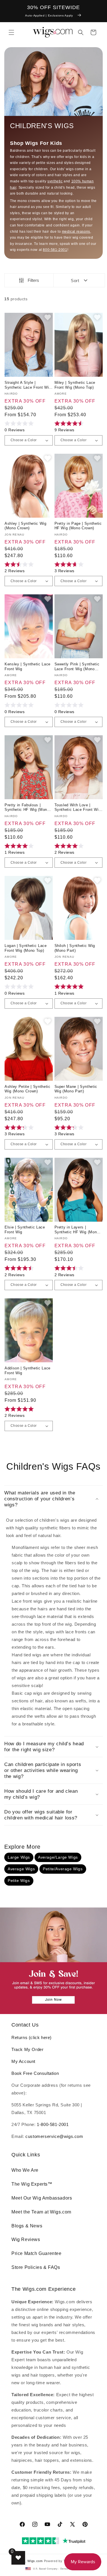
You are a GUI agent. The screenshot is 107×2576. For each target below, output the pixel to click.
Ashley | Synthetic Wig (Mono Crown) (26, 526)
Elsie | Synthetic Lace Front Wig (25, 1230)
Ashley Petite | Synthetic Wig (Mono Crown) (28, 1089)
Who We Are (25, 2170)
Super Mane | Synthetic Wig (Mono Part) (76, 1089)
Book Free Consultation (35, 2073)
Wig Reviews (26, 2239)
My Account (23, 2061)
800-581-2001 (55, 250)
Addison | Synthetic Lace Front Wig (28, 1371)
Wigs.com (35, 2561)
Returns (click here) (32, 2037)
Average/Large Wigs (58, 1857)
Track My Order (27, 2049)
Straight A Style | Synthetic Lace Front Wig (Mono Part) (28, 385)
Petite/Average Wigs (63, 1869)
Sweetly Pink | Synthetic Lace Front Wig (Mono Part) (77, 667)
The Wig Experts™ (32, 2184)
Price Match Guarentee (37, 2253)
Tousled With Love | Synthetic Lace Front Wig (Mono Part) (78, 808)
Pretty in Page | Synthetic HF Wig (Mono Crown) (78, 526)
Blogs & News (27, 2226)
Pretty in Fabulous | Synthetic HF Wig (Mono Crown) (27, 808)
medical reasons (76, 232)
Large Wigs (19, 1857)
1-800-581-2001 (53, 2124)
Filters (33, 280)
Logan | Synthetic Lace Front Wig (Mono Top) (26, 948)
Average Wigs (21, 1869)
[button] (11, 32)
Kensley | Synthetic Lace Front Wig (28, 667)
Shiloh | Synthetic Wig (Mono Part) (75, 948)
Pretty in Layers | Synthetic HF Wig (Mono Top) (77, 1230)
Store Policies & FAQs (36, 2267)
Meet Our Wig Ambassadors (42, 2198)
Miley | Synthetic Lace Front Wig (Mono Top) (75, 385)
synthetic (55, 181)
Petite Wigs (19, 1881)
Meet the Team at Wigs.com (41, 2212)
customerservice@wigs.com (54, 2136)
